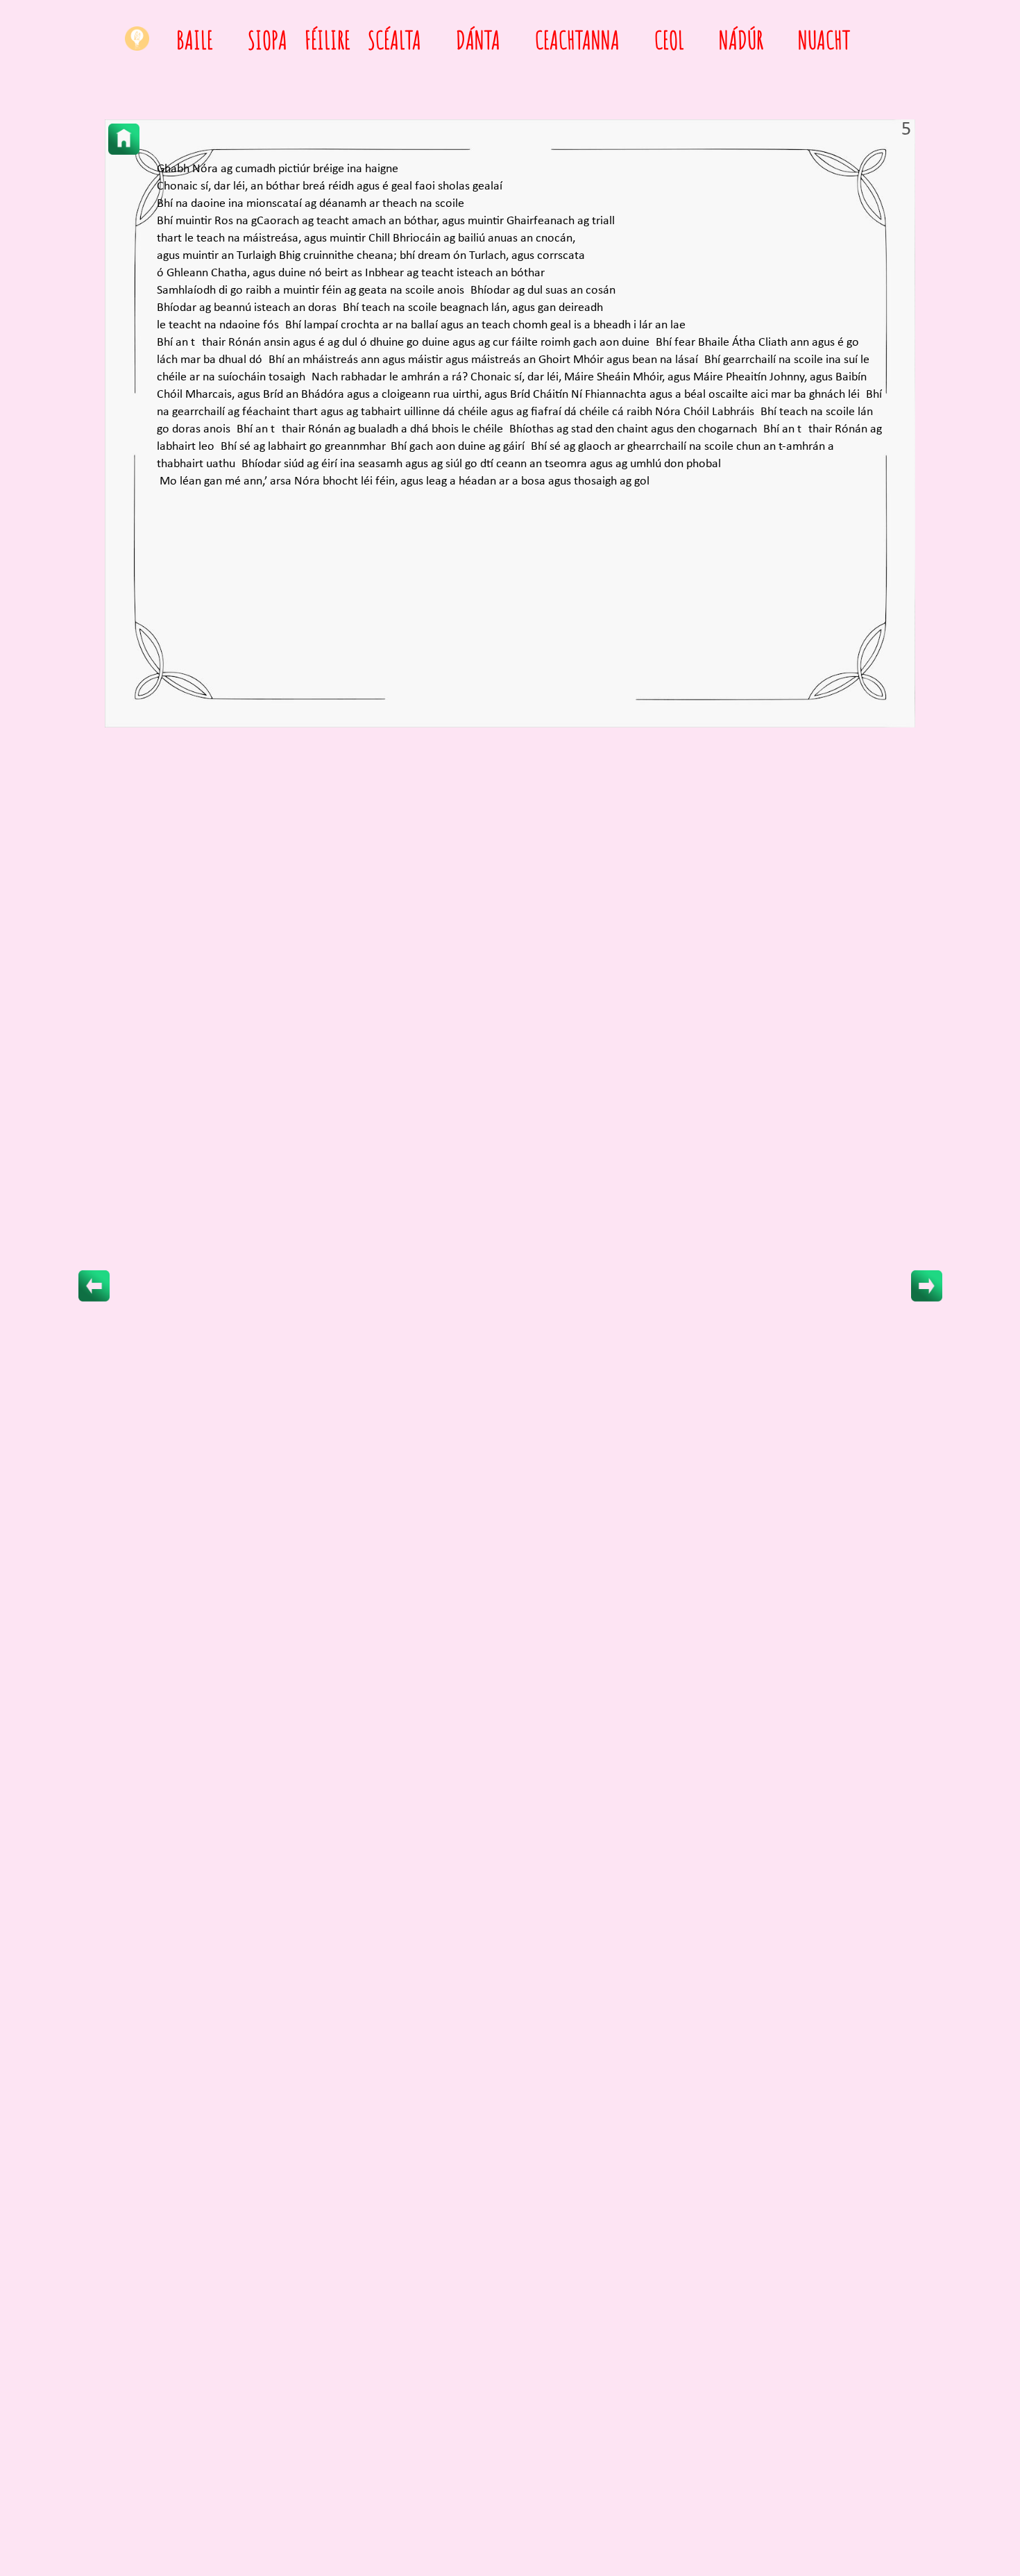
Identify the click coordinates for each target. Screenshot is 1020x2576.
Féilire (328, 40)
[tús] (124, 139)
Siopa (267, 40)
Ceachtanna (577, 40)
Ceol (669, 40)
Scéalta (394, 40)
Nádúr (741, 40)
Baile (195, 40)
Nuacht (824, 40)
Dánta (478, 40)
